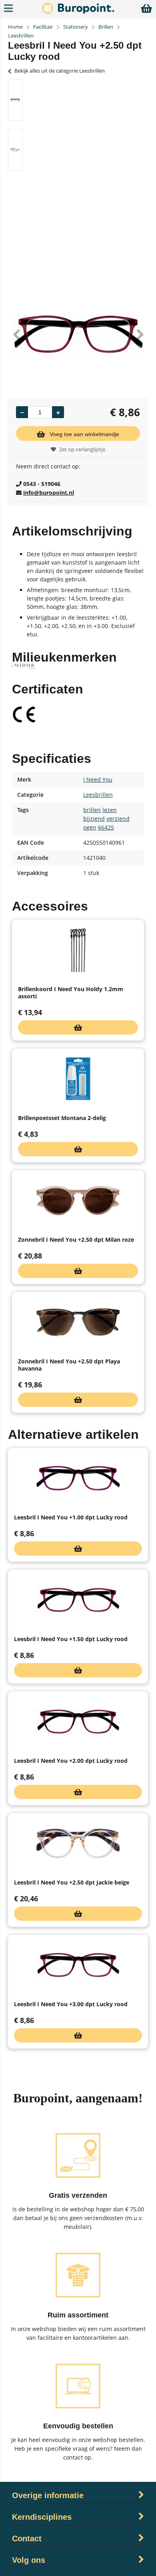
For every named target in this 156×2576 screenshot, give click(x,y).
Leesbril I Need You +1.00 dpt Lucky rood (71, 1517)
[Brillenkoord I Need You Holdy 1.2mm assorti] (78, 950)
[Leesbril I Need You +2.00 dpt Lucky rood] (78, 1722)
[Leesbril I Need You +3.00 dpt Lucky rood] (78, 1965)
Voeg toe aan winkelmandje (84, 434)
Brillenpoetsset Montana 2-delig (62, 1118)
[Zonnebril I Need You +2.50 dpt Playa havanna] (78, 1322)
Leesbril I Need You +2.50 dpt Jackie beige (72, 1882)
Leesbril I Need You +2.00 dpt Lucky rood (71, 1761)
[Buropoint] (78, 12)
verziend (118, 819)
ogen (90, 827)
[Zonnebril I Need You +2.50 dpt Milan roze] (78, 1201)
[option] (15, 100)
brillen (92, 810)
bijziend (94, 819)
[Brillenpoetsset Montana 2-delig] (78, 1079)
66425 (106, 827)
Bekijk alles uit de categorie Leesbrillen (60, 71)
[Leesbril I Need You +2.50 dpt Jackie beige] (78, 1843)
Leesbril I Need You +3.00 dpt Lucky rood (71, 2004)
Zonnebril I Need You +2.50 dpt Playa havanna (69, 1365)
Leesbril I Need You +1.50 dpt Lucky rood (71, 1639)
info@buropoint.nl (49, 493)
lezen (110, 810)
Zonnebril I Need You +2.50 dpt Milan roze (76, 1240)
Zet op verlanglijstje (82, 449)
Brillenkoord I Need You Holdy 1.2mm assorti (71, 993)
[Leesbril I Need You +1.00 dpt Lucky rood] (78, 1478)
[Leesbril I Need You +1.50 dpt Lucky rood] (78, 1600)
